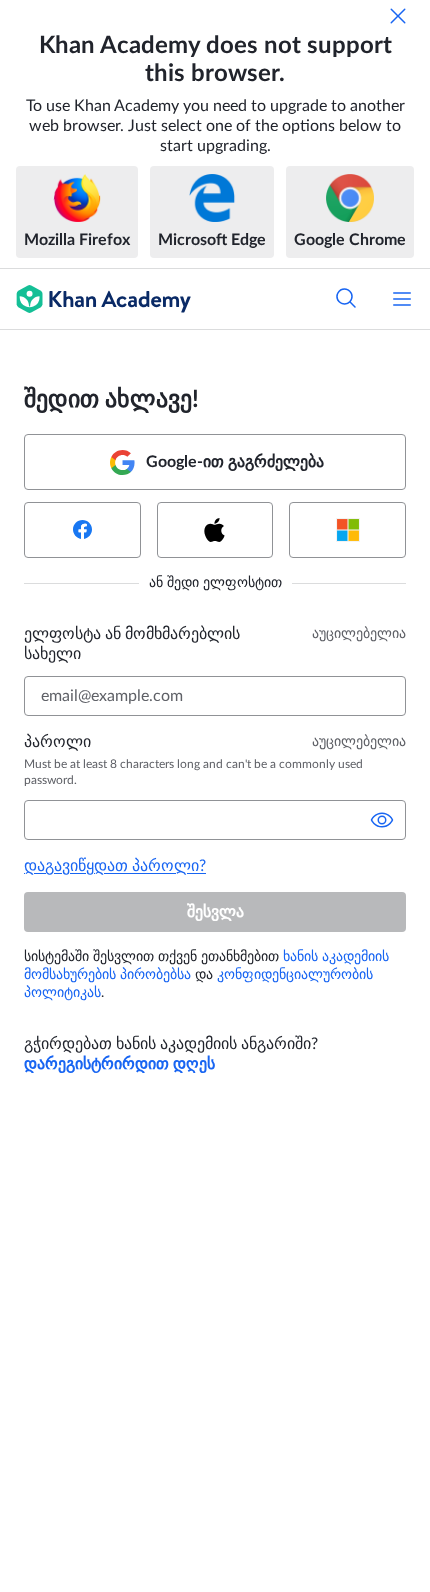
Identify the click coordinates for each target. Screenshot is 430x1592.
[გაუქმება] (398, 16)
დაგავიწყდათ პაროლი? (115, 866)
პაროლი (57, 742)
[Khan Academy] (95, 299)
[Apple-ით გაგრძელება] (215, 530)
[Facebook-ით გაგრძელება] (82, 530)
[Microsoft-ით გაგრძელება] (347, 530)
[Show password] (382, 820)
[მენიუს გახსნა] (402, 299)
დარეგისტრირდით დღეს (119, 1064)
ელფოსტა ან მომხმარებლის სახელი (132, 644)
